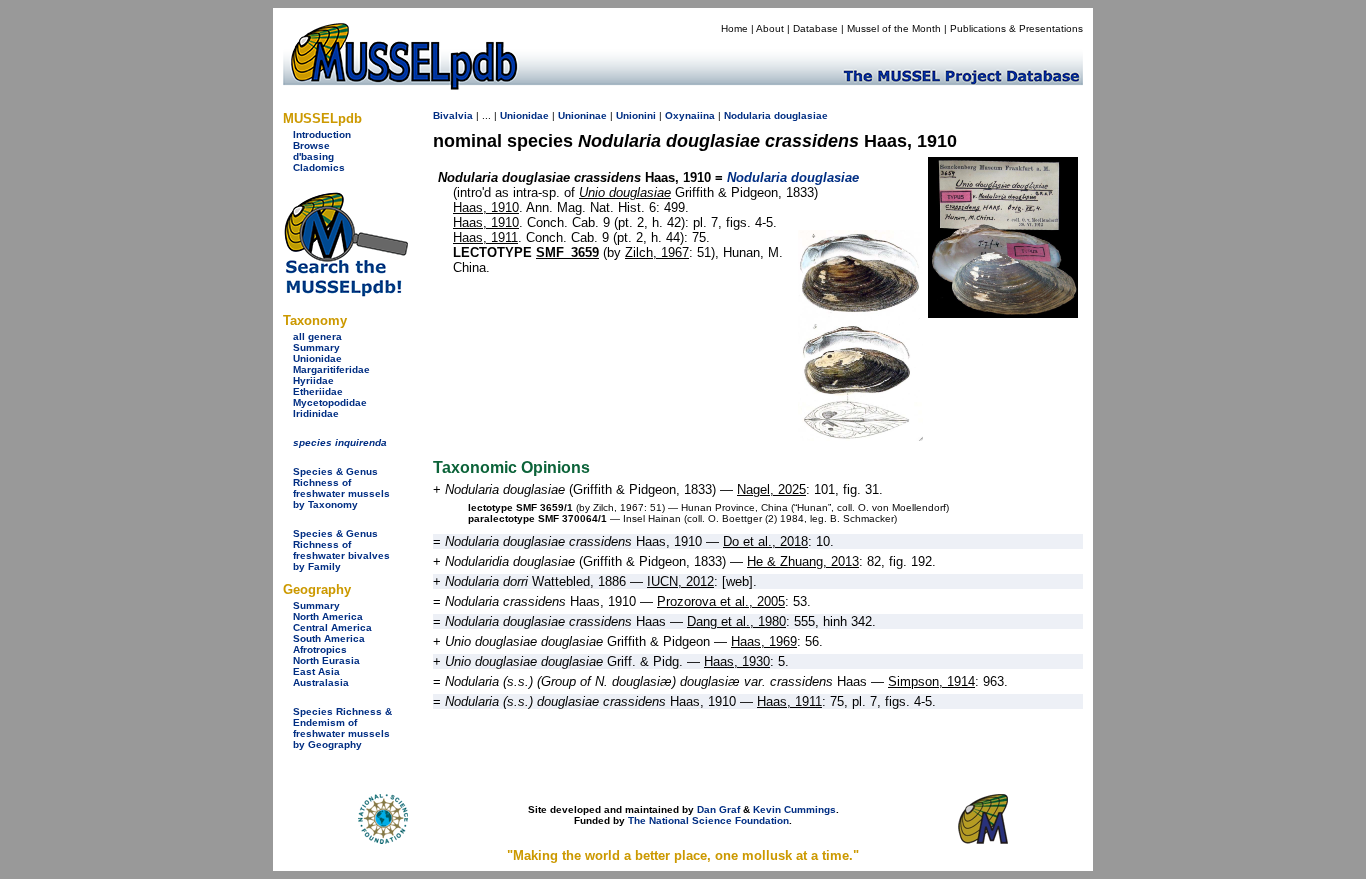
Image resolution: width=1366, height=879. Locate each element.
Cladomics (319, 167)
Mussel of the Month (894, 28)
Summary (316, 347)
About (770, 28)
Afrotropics (320, 649)
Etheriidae (318, 391)
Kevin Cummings (794, 809)
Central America (332, 627)
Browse (311, 145)
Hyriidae (313, 380)
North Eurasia (326, 660)
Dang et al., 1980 (736, 621)
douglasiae (801, 115)
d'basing (313, 156)
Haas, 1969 (764, 641)
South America (329, 638)
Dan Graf (718, 809)
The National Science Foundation (708, 820)
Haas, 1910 (486, 207)
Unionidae (317, 358)
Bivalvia (453, 115)
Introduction (322, 134)
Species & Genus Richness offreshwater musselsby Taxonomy (341, 488)
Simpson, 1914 (931, 681)
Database (815, 28)
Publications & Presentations (1016, 28)
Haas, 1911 (485, 237)
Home (734, 28)
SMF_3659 (567, 252)
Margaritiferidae (331, 369)
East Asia (316, 671)
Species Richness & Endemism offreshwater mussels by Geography (342, 728)
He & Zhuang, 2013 (803, 561)
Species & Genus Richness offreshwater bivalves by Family (341, 550)
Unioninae (582, 115)
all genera (317, 336)
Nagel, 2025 (771, 489)
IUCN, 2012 (680, 581)
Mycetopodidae (330, 402)
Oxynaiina (690, 115)
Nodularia (747, 115)
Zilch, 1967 (657, 252)
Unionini (636, 115)
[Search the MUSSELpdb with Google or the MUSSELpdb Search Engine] (345, 292)
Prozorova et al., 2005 (721, 601)
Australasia (321, 682)
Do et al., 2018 (765, 541)
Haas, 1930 (737, 661)
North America (328, 616)
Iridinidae (316, 413)
